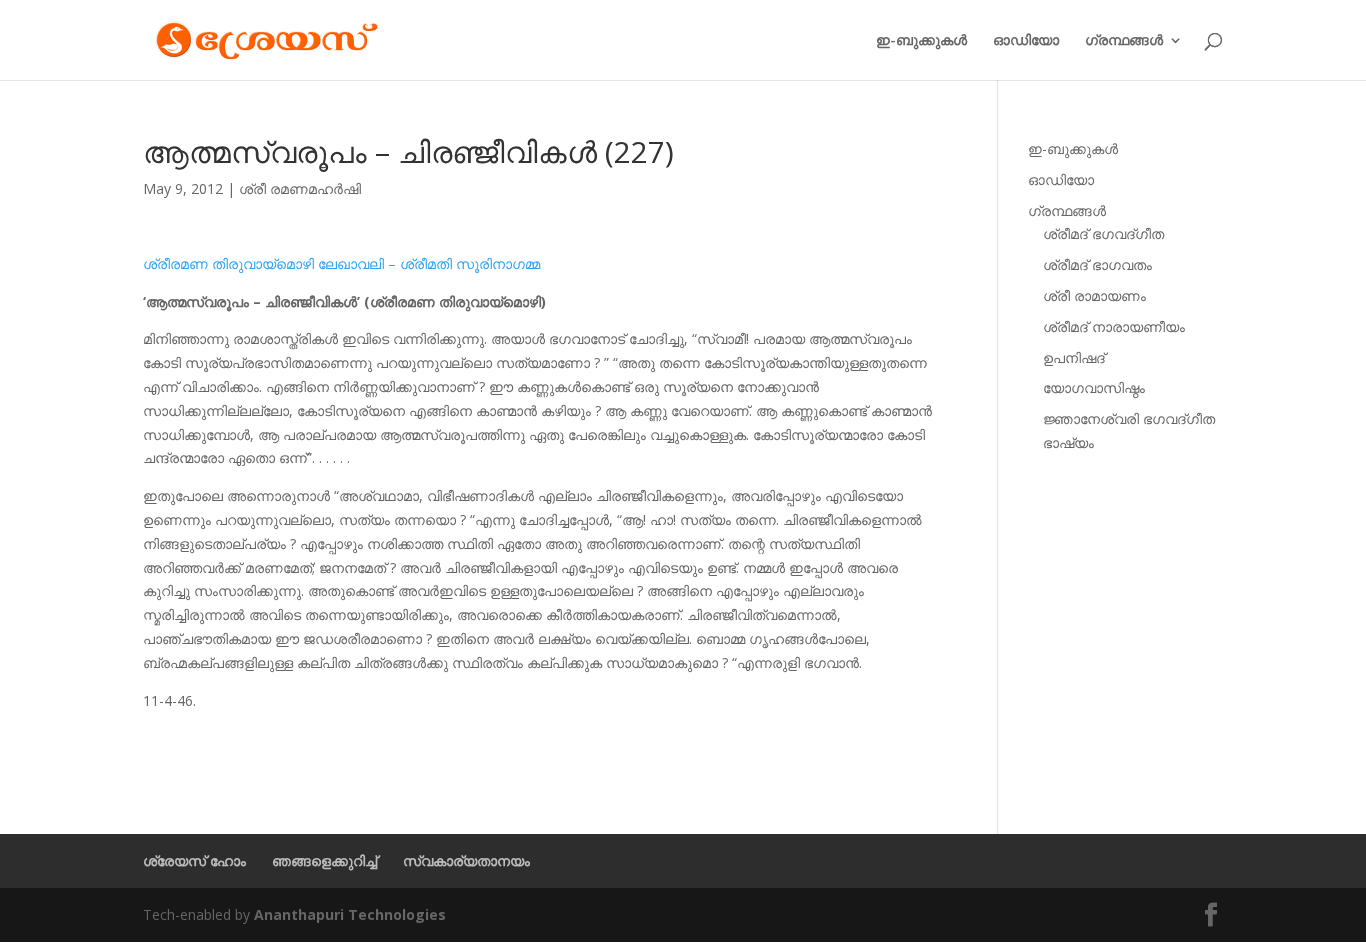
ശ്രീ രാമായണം (1094, 295)
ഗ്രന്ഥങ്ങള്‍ (1124, 41)
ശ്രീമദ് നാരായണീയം (1114, 326)
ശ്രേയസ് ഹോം (194, 860)
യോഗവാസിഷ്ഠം (1094, 387)
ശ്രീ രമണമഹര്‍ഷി (300, 188)
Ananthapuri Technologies (350, 914)
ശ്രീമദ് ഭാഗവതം (1097, 264)
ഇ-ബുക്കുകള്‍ (921, 41)
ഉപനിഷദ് (1074, 357)
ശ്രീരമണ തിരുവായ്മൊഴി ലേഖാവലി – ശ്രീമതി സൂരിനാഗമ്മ (341, 263)
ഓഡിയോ (1026, 41)
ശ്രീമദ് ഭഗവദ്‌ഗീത (1103, 233)
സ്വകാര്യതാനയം (466, 860)
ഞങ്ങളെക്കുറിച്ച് (324, 860)
